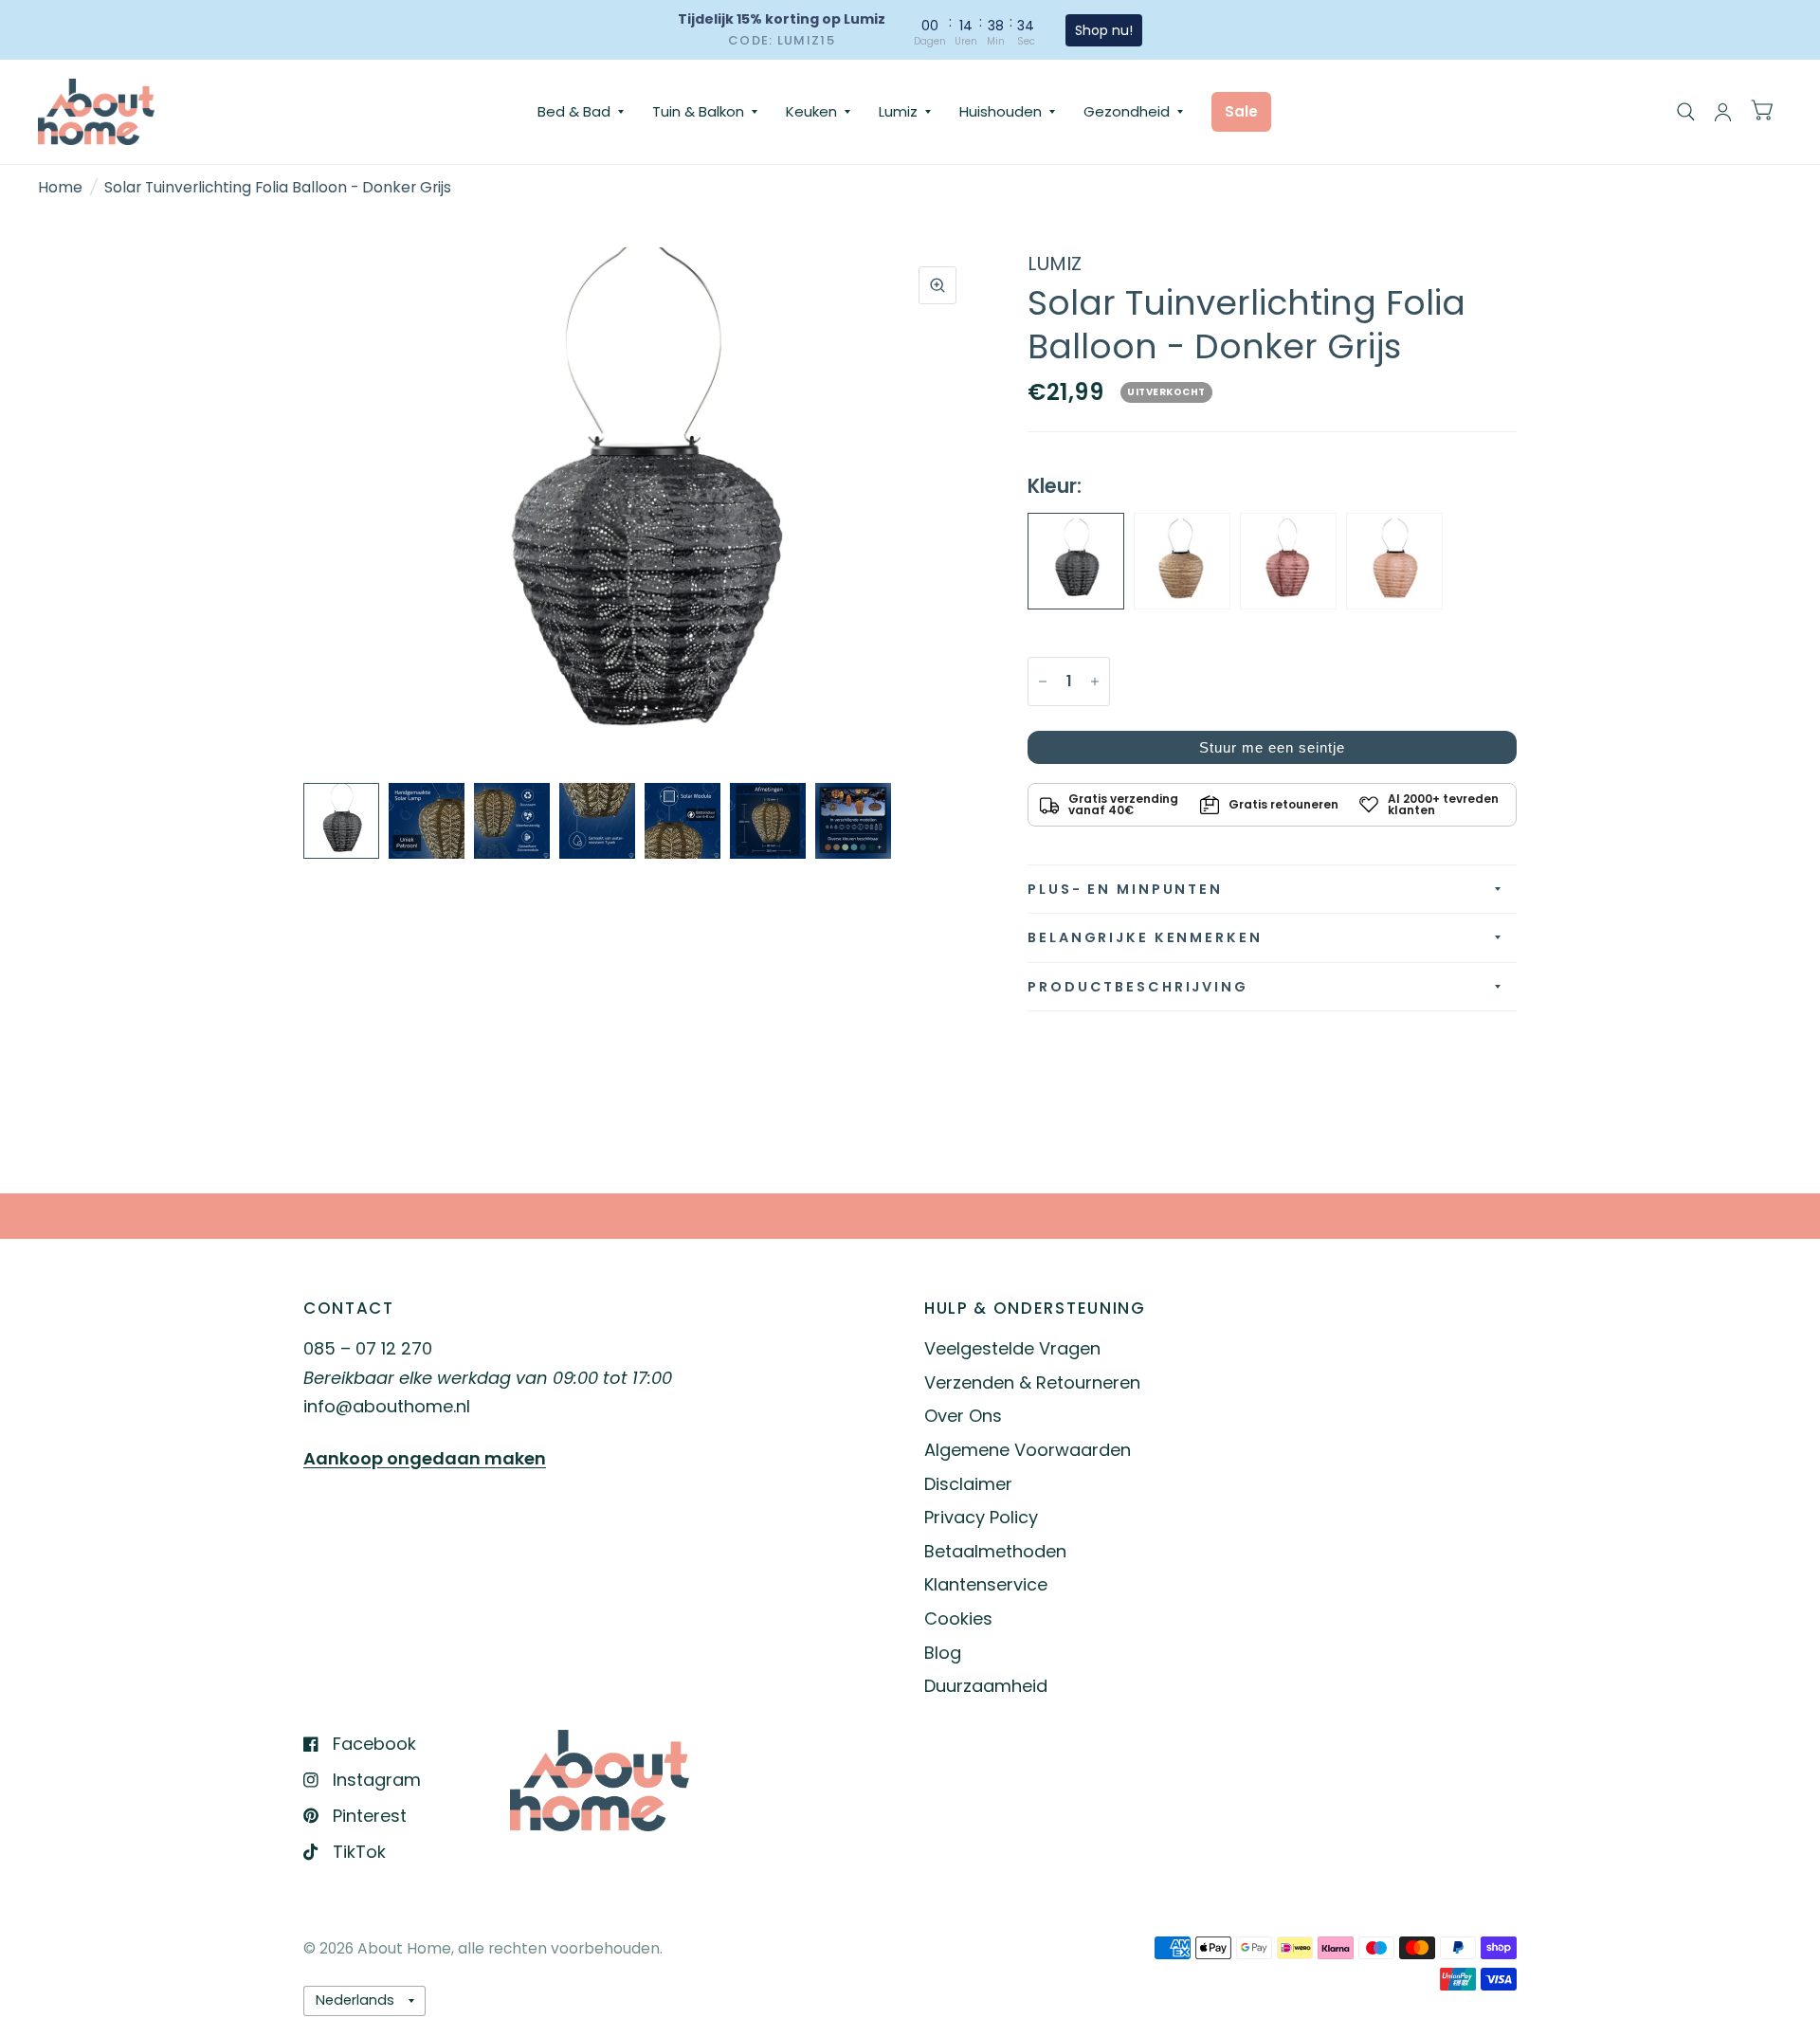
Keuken (811, 111)
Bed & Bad (574, 111)
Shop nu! (1103, 30)
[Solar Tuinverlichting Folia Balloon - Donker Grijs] (1076, 561)
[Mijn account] (1723, 112)
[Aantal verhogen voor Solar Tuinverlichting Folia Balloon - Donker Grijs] (1095, 682)
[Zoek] (1686, 112)
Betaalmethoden (995, 1551)
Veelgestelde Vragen (1012, 1348)
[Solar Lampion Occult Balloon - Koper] (1288, 561)
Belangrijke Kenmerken (1145, 937)
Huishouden (1001, 111)
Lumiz (898, 111)
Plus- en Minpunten (1125, 889)
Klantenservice (986, 1584)
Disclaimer (968, 1484)
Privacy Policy (981, 1517)
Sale (1241, 111)
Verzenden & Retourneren (1032, 1382)
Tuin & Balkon (698, 111)
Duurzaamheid (986, 1686)
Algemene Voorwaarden (1028, 1450)
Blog (943, 1653)
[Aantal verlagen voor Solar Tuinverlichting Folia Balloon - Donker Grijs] (1043, 682)
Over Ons (963, 1416)
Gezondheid (1127, 111)
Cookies (958, 1618)
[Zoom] (937, 285)
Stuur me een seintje (1272, 747)
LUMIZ (1055, 264)
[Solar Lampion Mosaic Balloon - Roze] (1394, 561)
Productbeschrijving (1138, 987)
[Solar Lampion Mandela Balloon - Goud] (1182, 561)
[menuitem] (581, 112)
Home (60, 187)
